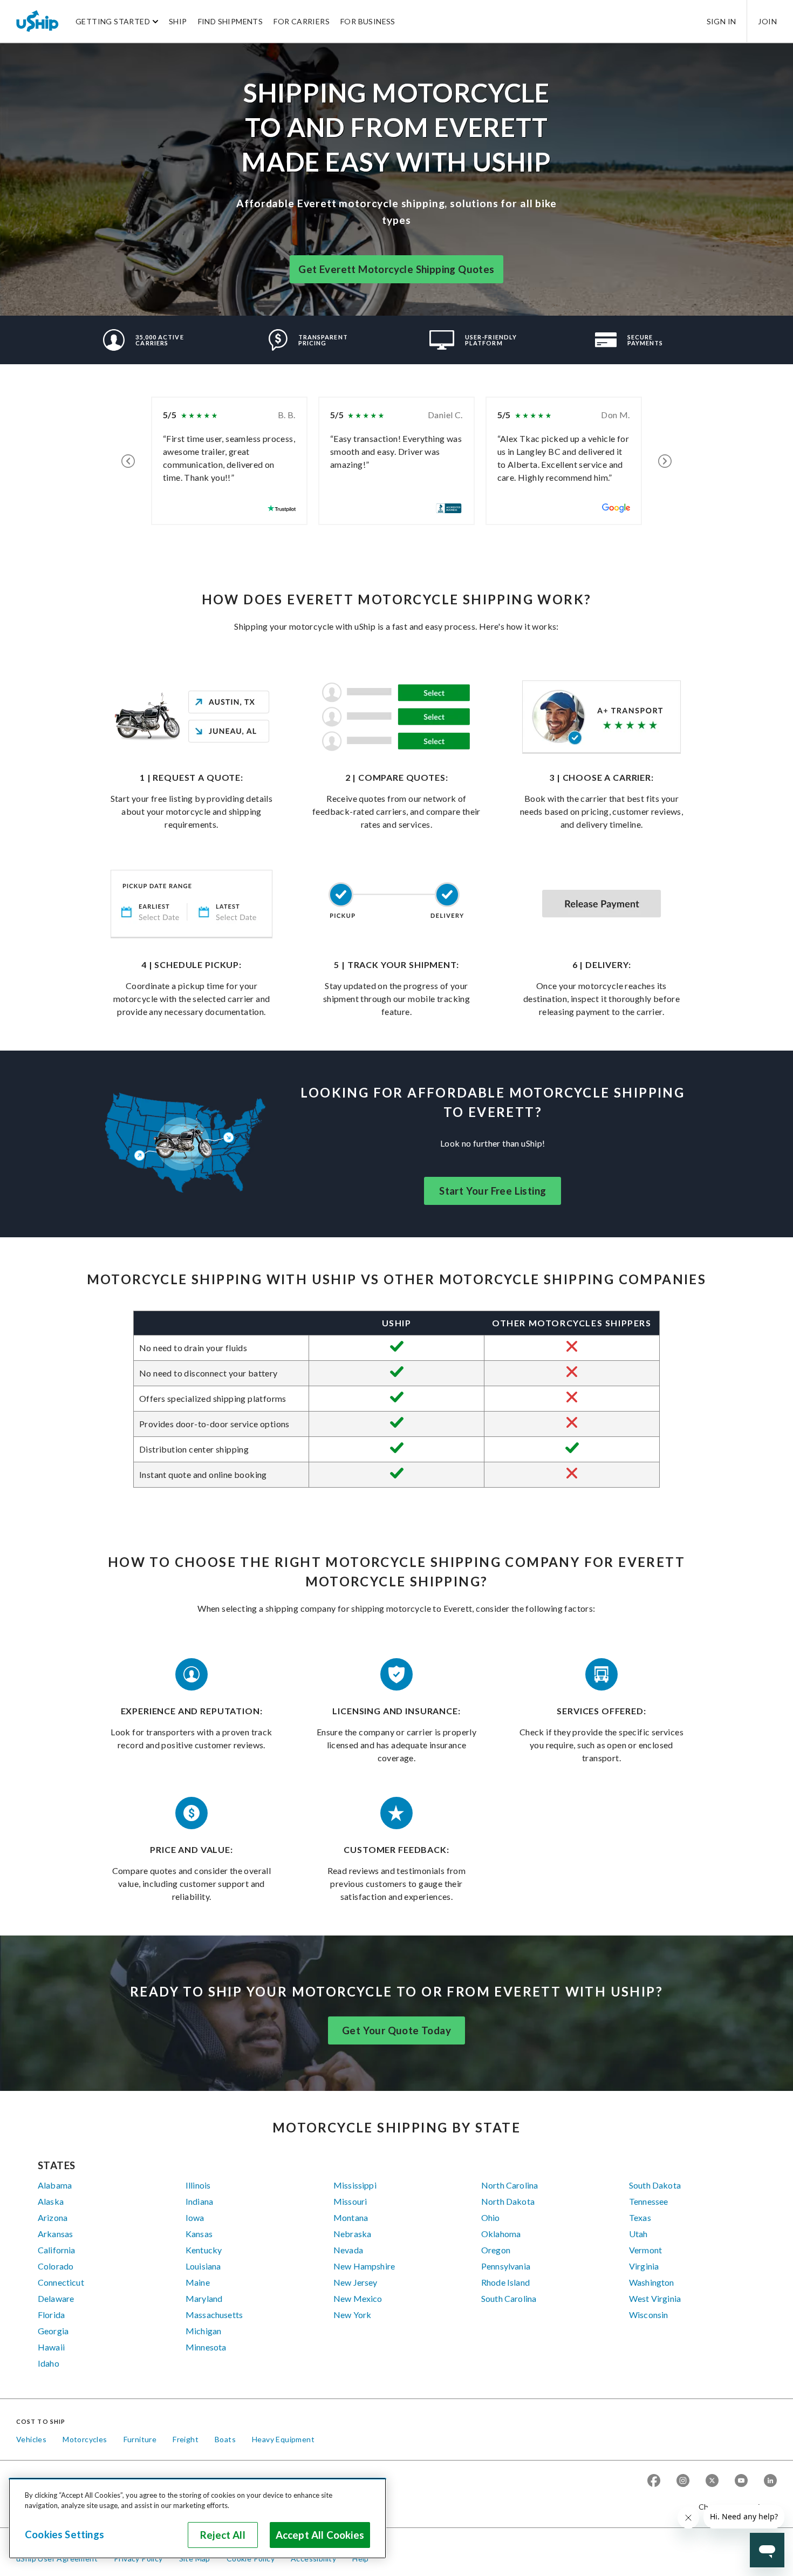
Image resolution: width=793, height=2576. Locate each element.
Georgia (53, 2331)
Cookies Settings (64, 2534)
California (57, 2250)
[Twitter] (712, 2481)
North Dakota (508, 2201)
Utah (638, 2234)
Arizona (53, 2217)
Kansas (199, 2234)
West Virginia (655, 2298)
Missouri (350, 2201)
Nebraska (352, 2234)
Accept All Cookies (320, 2535)
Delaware (56, 2298)
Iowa (195, 2217)
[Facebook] (654, 2481)
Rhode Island (505, 2282)
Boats (225, 2439)
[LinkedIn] (770, 2481)
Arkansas (55, 2234)
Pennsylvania (506, 2266)
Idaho (49, 2363)
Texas (640, 2217)
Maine (198, 2282)
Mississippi (355, 2185)
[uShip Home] (38, 21)
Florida (51, 2315)
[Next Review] (665, 461)
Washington (652, 2282)
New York (352, 2315)
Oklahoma (501, 2234)
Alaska (51, 2201)
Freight (186, 2439)
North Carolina (510, 2185)
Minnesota (206, 2347)
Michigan (203, 2331)
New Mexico (358, 2298)
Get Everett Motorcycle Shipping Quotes (396, 269)
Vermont (645, 2250)
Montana (351, 2217)
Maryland (204, 2298)
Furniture (140, 2439)
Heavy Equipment (283, 2439)
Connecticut (61, 2282)
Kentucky (204, 2250)
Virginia (644, 2266)
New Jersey (356, 2282)
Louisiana (203, 2266)
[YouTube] (741, 2481)
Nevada (348, 2250)
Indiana (199, 2201)
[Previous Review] (128, 461)
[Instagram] (683, 2481)
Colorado (56, 2266)
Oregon (496, 2250)
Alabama (55, 2185)
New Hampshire (364, 2266)
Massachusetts (214, 2315)
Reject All (223, 2535)
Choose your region (734, 2507)
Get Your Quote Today (396, 2030)
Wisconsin (648, 2315)
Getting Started (113, 21)
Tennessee (648, 2201)
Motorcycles (85, 2439)
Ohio (491, 2217)
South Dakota (655, 2185)
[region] (197, 2518)
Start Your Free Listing (493, 1191)
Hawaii (51, 2347)
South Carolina (509, 2298)
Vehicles (31, 2439)
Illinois (198, 2185)
